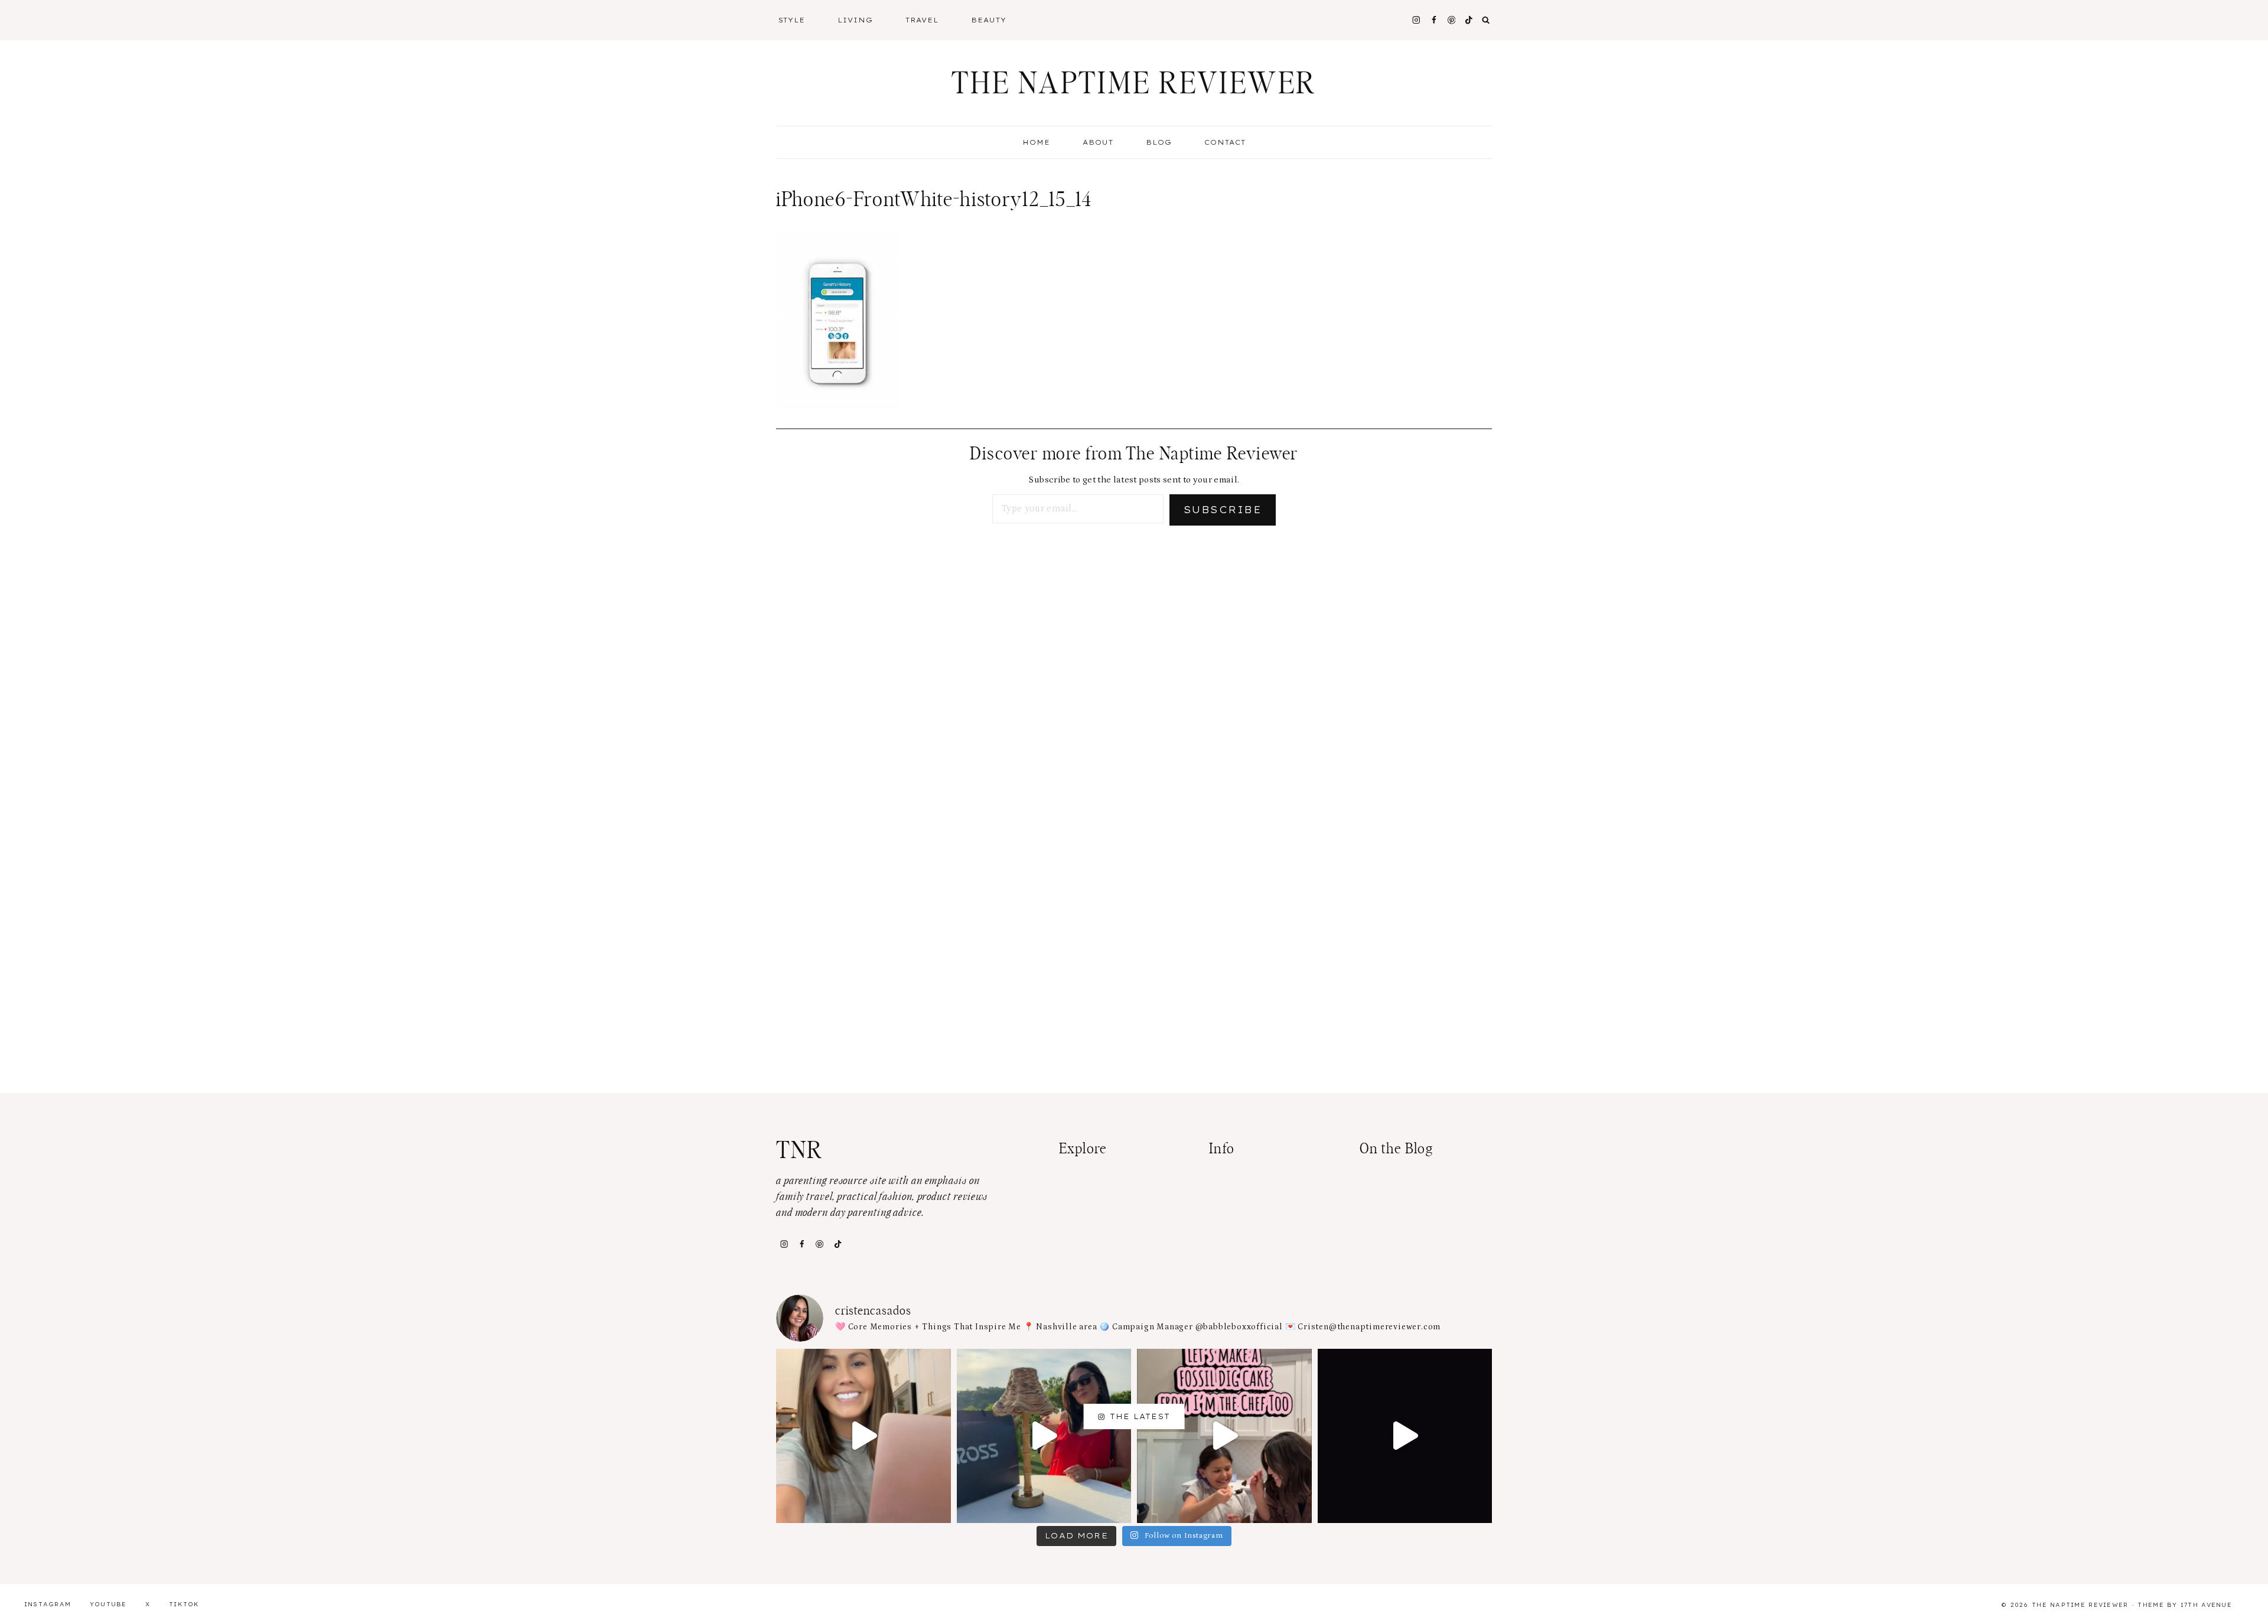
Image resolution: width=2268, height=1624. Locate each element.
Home (1036, 142)
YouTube (108, 1604)
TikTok (184, 1604)
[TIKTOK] (1469, 20)
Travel (922, 20)
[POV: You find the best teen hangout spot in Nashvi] (1405, 1436)
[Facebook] (1434, 20)
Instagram (48, 1604)
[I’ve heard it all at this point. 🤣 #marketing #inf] (863, 1436)
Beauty (989, 20)
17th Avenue (2206, 1605)
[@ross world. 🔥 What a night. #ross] (1044, 1436)
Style (792, 20)
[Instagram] (1416, 20)
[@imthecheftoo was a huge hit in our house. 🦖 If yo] (1224, 1436)
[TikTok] (838, 1244)
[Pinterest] (1451, 20)
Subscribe (1223, 510)
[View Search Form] (1486, 20)
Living (855, 20)
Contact (1225, 142)
